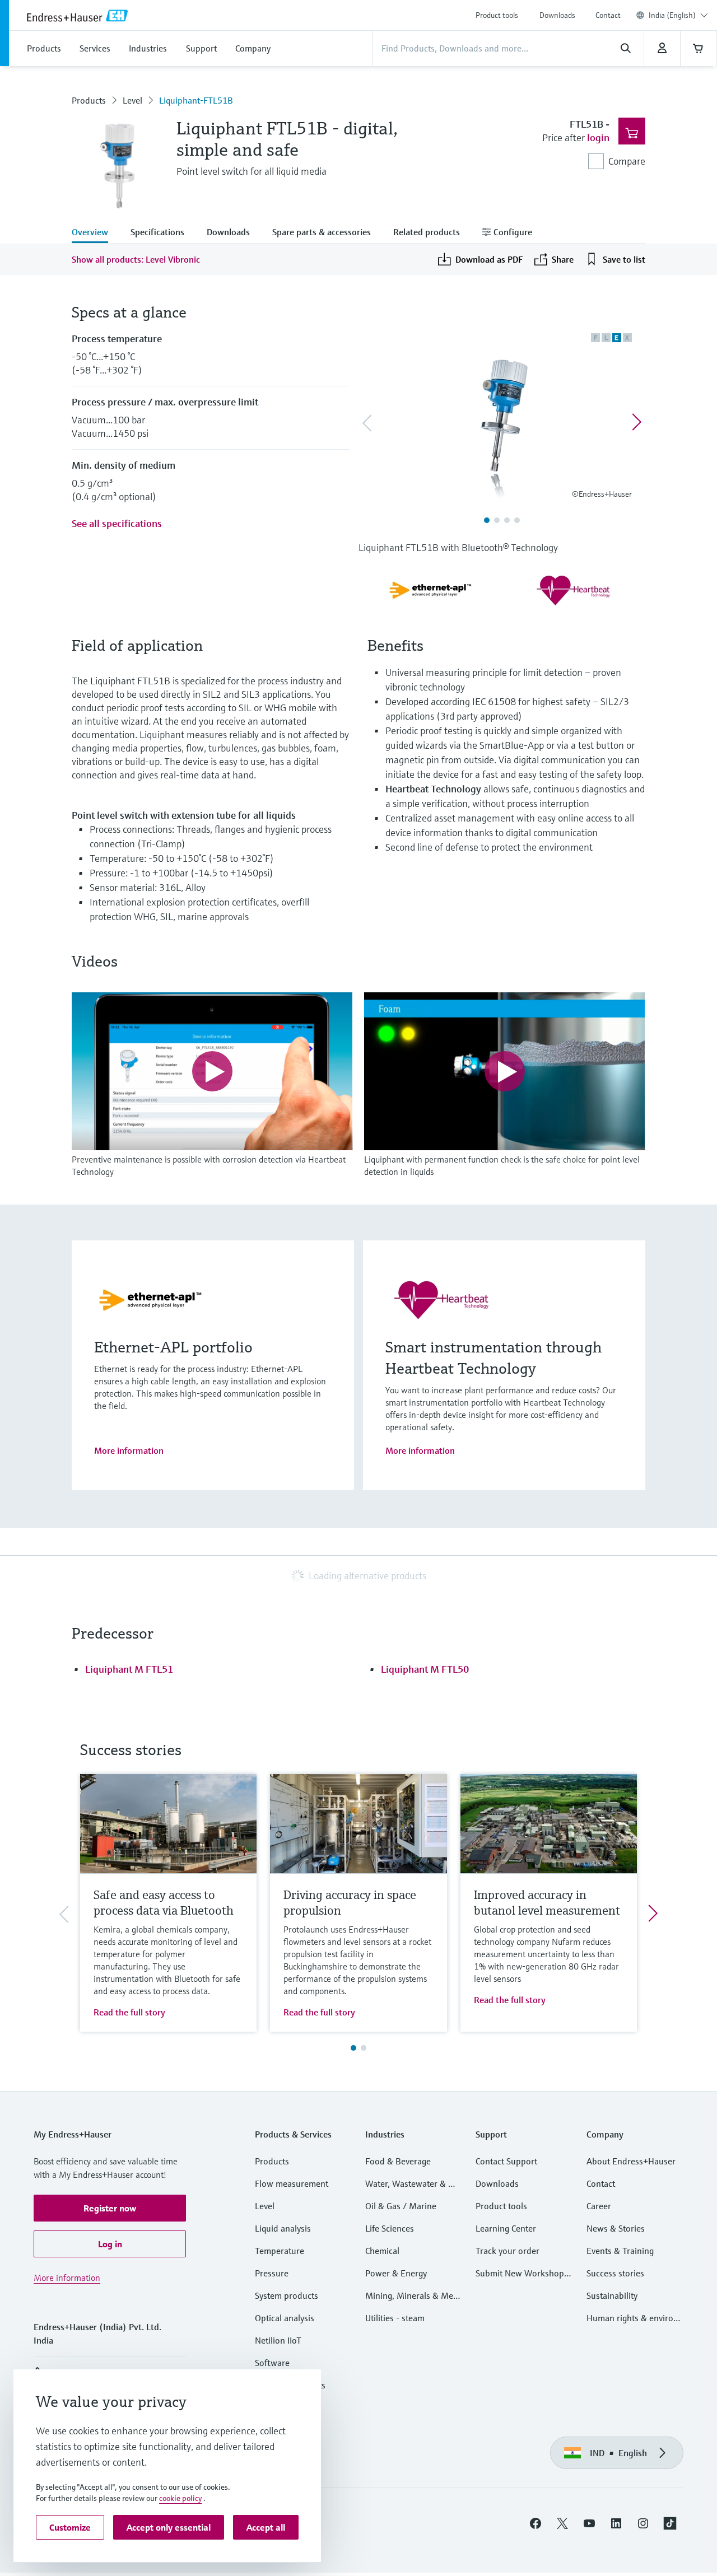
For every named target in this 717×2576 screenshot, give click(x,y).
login (598, 137)
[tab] (96, 233)
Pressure (272, 2273)
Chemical (382, 2251)
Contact (608, 15)
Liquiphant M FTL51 (129, 1669)
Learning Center (506, 2228)
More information (129, 1450)
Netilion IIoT (278, 2340)
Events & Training (620, 2251)
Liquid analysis (283, 2228)
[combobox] (678, 15)
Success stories (615, 2273)
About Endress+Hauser (631, 2161)
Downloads (557, 15)
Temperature (280, 2251)
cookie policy (180, 2498)
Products (89, 100)
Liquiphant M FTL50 (425, 1669)
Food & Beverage (398, 2161)
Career (599, 2206)
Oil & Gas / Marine (401, 2206)
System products (287, 2295)
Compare (627, 161)
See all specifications (117, 523)
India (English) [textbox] (672, 15)
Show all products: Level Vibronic (136, 259)
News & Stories (616, 2228)
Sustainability (612, 2295)
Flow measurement (292, 2183)
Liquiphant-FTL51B (196, 100)
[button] (110, 2208)
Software (272, 2363)
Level (132, 100)
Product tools (497, 15)
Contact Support (506, 2161)
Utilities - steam (395, 2318)
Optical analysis (285, 2318)
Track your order (508, 2251)
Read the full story (129, 2012)
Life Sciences (390, 2228)
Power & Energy (396, 2273)
